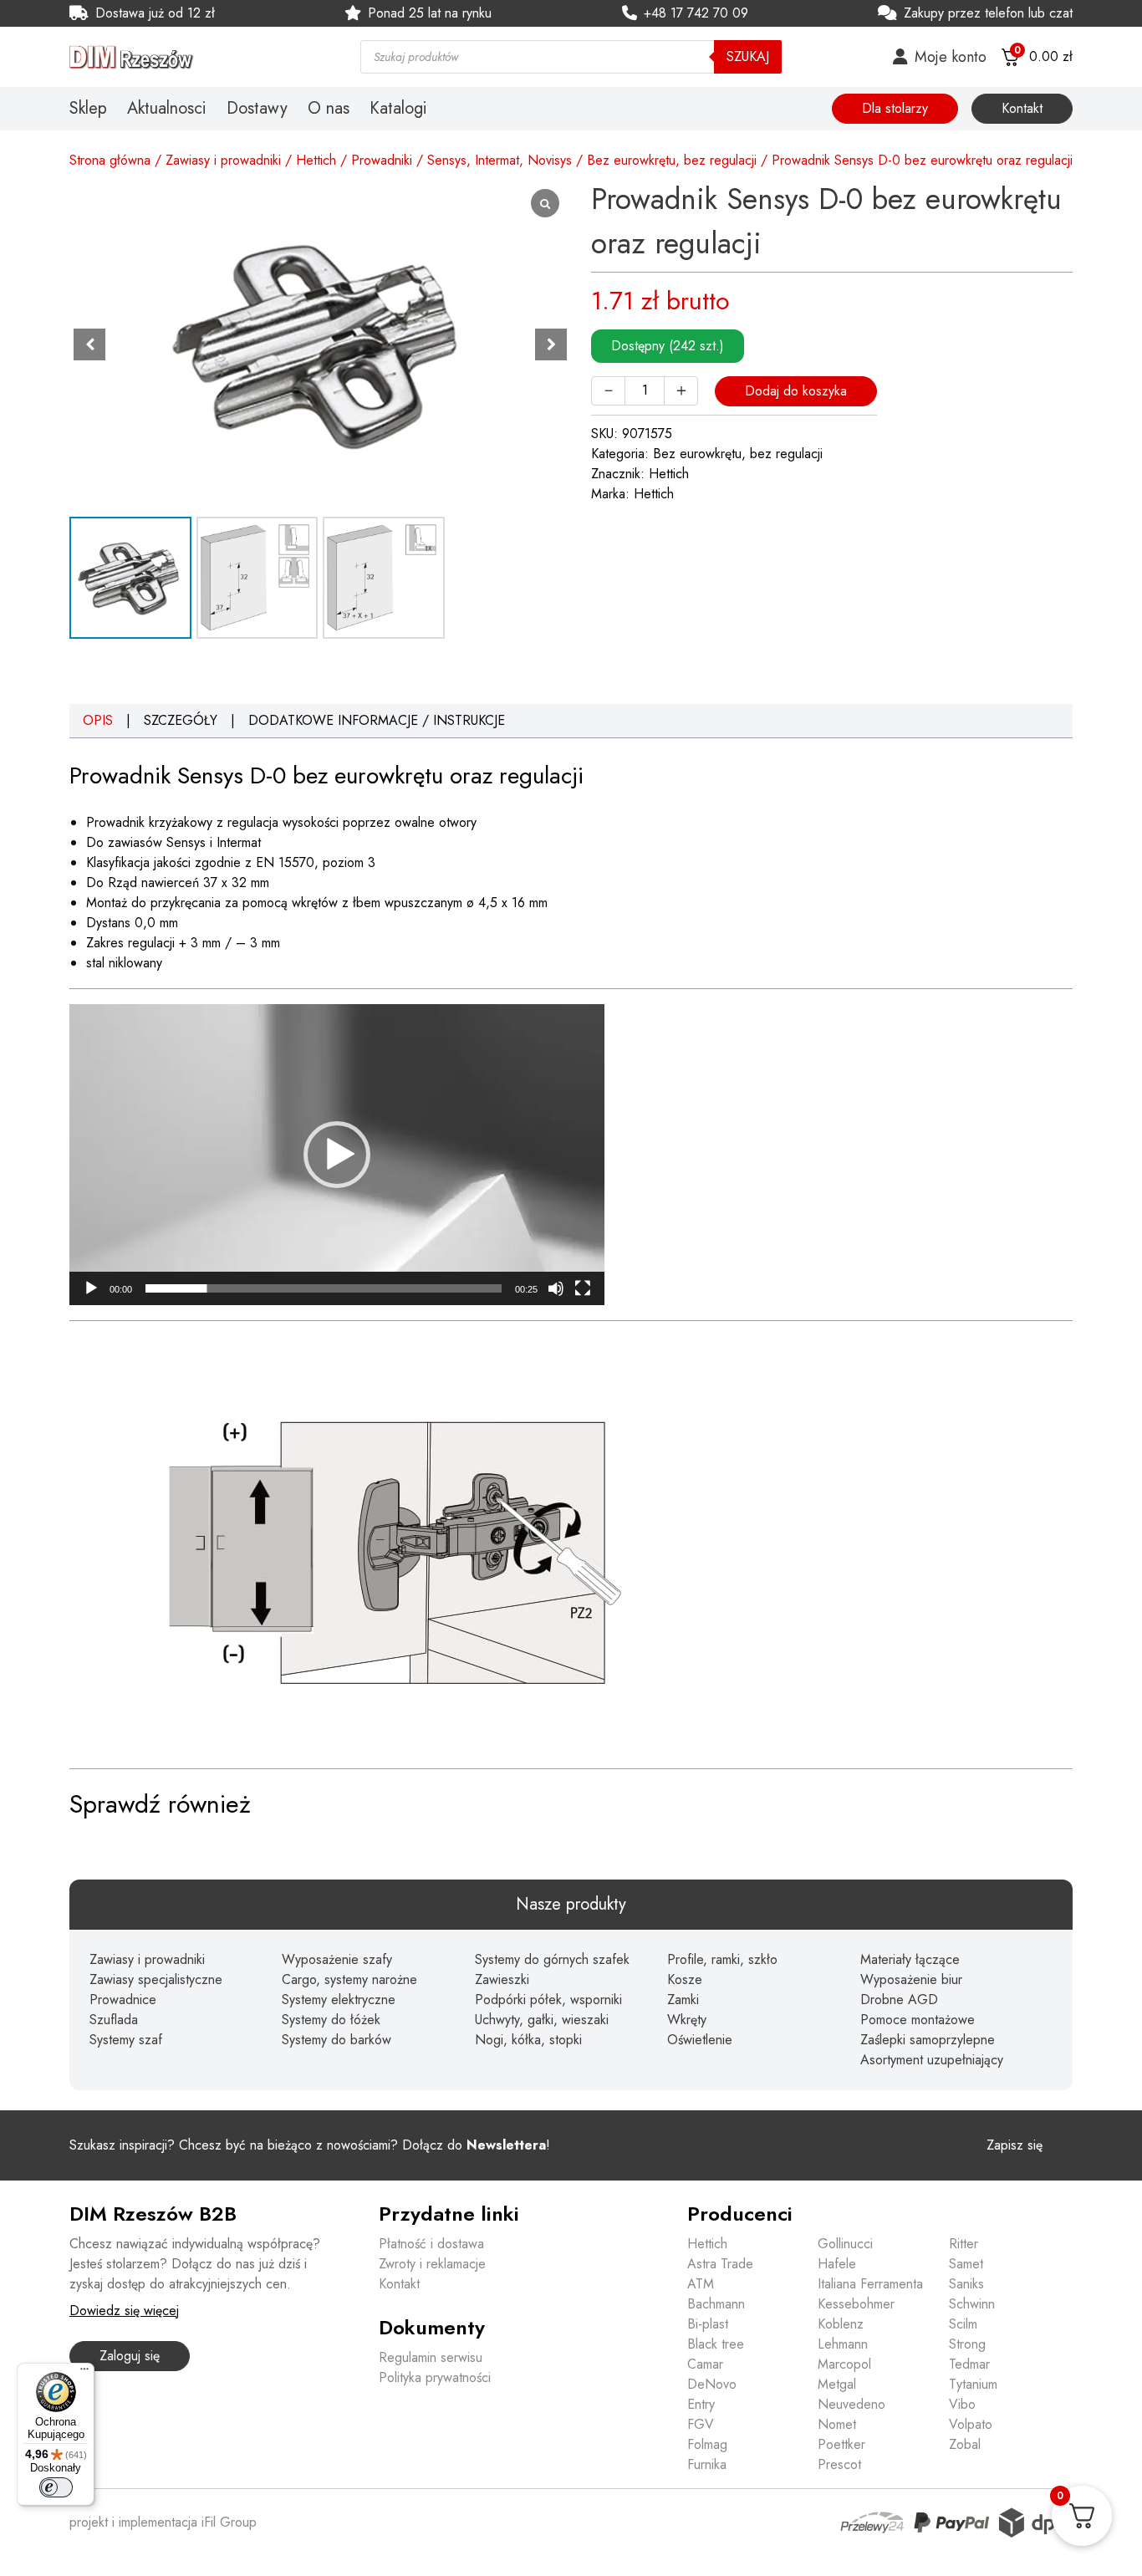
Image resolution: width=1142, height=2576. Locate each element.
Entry (701, 2404)
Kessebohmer (856, 2304)
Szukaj (748, 56)
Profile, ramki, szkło (722, 1959)
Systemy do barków (336, 2040)
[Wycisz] (556, 1288)
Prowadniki (382, 160)
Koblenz (841, 2324)
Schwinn (972, 2304)
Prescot (839, 2464)
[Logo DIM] (195, 57)
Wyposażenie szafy (337, 1959)
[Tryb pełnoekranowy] (583, 1288)
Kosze (685, 1979)
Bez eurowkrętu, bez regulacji (672, 160)
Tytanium (973, 2384)
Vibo (962, 2404)
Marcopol (844, 2364)
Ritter (964, 2244)
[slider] (324, 1288)
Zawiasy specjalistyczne (156, 1979)
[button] (551, 344)
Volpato (971, 2424)
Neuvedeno (851, 2404)
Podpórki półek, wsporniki (548, 2000)
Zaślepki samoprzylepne (928, 2040)
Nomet (837, 2424)
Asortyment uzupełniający (932, 2060)
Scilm (963, 2324)
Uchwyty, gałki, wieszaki (542, 2020)
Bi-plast (708, 2324)
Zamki (683, 2000)
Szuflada (114, 2020)
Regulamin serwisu (431, 2357)
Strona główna (110, 160)
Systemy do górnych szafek (552, 1959)
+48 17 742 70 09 (696, 13)
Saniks (966, 2284)
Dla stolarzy (895, 108)
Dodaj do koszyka (796, 391)
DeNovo (712, 2384)
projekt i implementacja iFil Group (163, 2522)
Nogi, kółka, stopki (528, 2040)
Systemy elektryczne (339, 2000)
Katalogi (398, 109)
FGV (701, 2424)
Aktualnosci (167, 109)
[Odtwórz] (91, 1288)
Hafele (837, 2264)
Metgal (837, 2384)
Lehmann (843, 2344)
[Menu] (84, 2373)
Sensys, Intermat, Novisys (500, 160)
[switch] (56, 2487)
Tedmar (969, 2364)
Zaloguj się (130, 2356)
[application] (337, 1155)
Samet (966, 2264)
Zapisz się (1015, 2145)
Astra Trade (720, 2264)
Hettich (316, 160)
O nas (329, 109)
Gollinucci (845, 2244)
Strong (967, 2344)
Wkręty (687, 2020)
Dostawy (257, 109)
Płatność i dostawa (431, 2244)
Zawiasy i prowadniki (223, 160)
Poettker (841, 2444)
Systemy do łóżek (331, 2020)
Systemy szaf (126, 2040)
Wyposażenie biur (911, 1979)
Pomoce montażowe (918, 2020)
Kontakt (1022, 108)
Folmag (707, 2444)
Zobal (965, 2444)
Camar (705, 2364)
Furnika (707, 2464)
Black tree (716, 2344)
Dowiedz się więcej (124, 2311)
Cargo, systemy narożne (349, 1979)
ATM (701, 2284)
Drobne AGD (899, 2000)
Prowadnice (123, 2000)
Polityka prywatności (435, 2377)
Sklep (88, 109)
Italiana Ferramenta (870, 2284)
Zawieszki (502, 1979)
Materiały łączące (910, 1959)
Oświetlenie (700, 2040)
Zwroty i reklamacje (432, 2264)
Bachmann (716, 2304)
